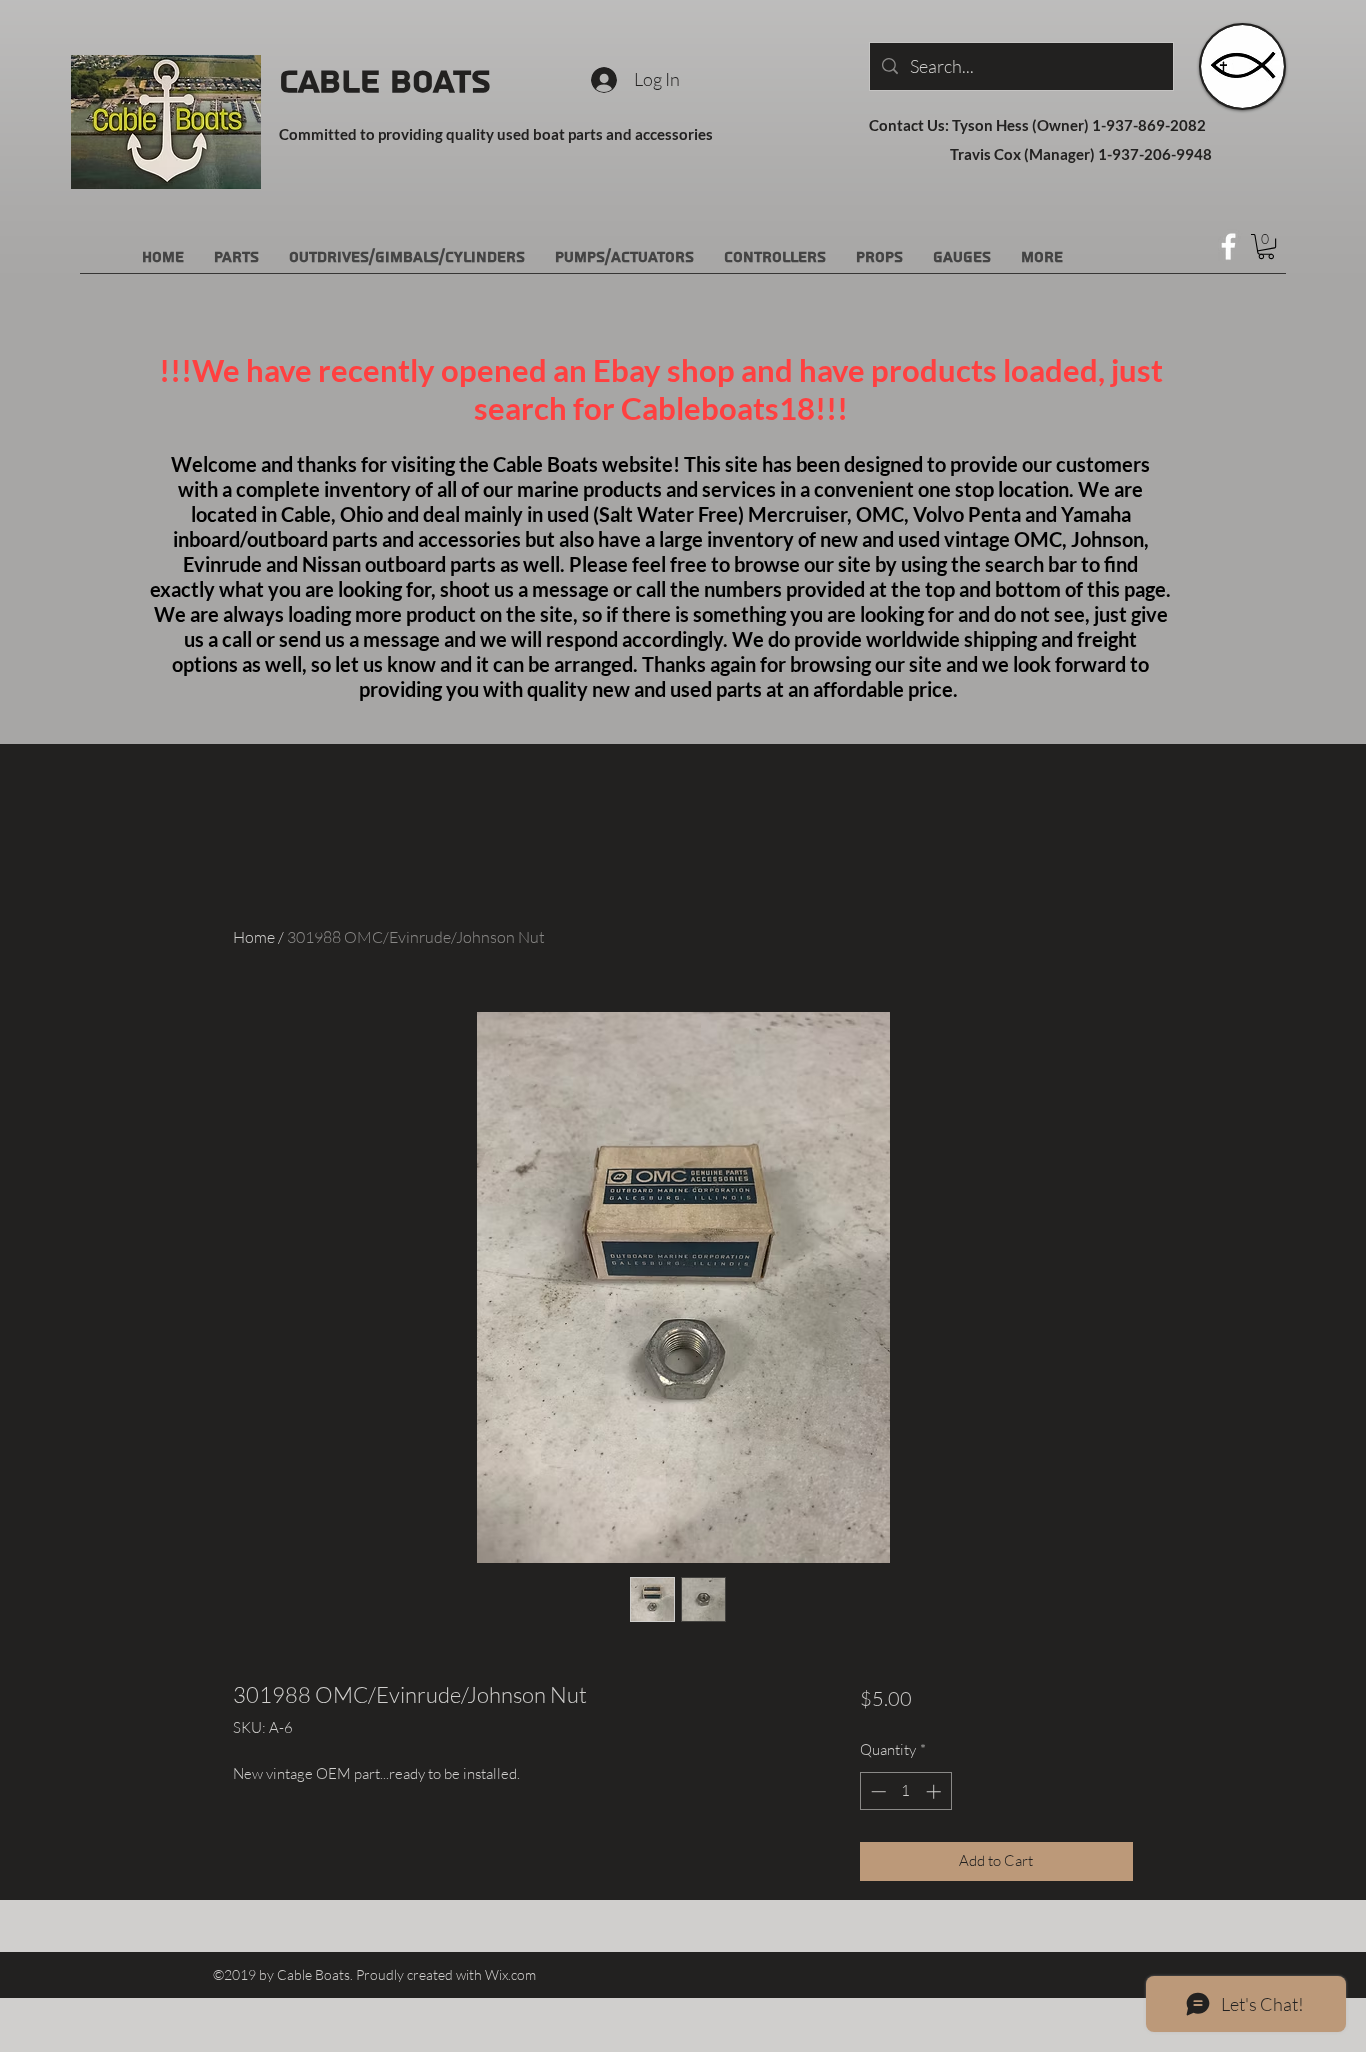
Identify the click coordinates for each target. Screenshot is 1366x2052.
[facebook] (1228, 246)
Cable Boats (385, 82)
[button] (1266, 246)
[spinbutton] (905, 1791)
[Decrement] (876, 1791)
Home (254, 937)
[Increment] (935, 1791)
